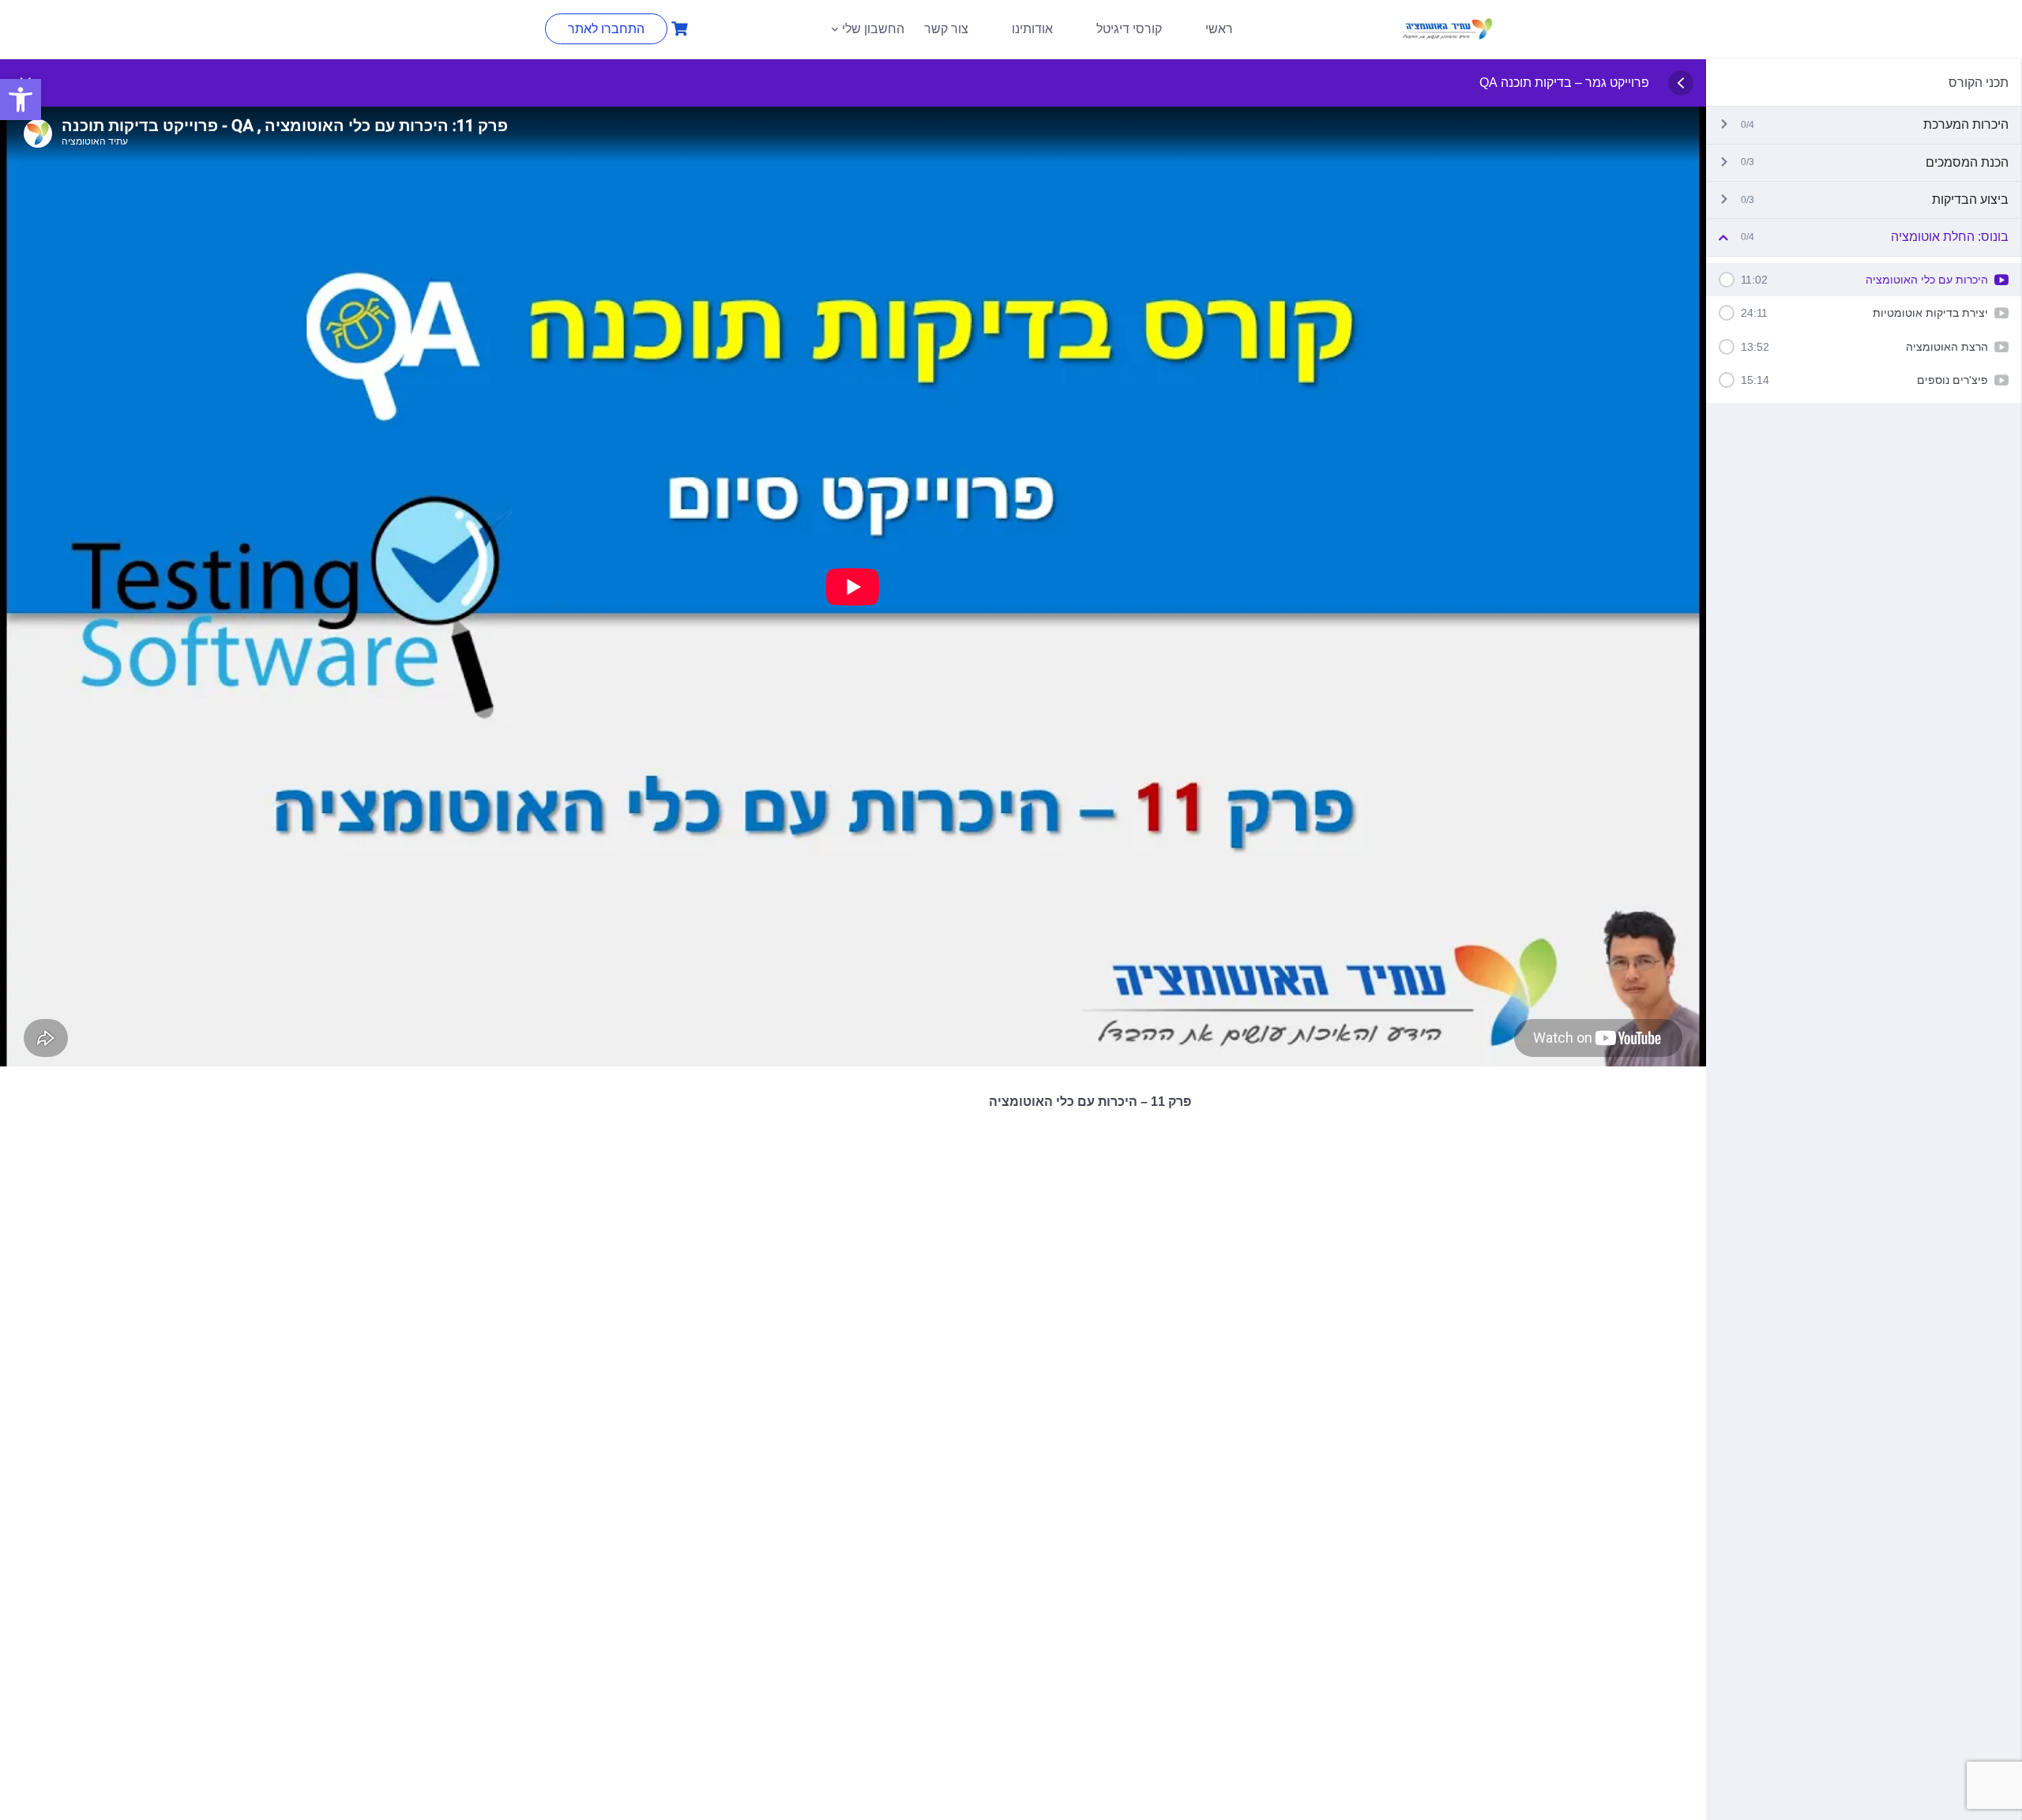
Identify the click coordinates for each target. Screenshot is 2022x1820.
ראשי (1219, 29)
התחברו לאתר (606, 29)
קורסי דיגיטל (1129, 29)
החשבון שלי (873, 29)
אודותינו (1032, 29)
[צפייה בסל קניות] (678, 29)
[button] (21, 100)
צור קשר (946, 29)
